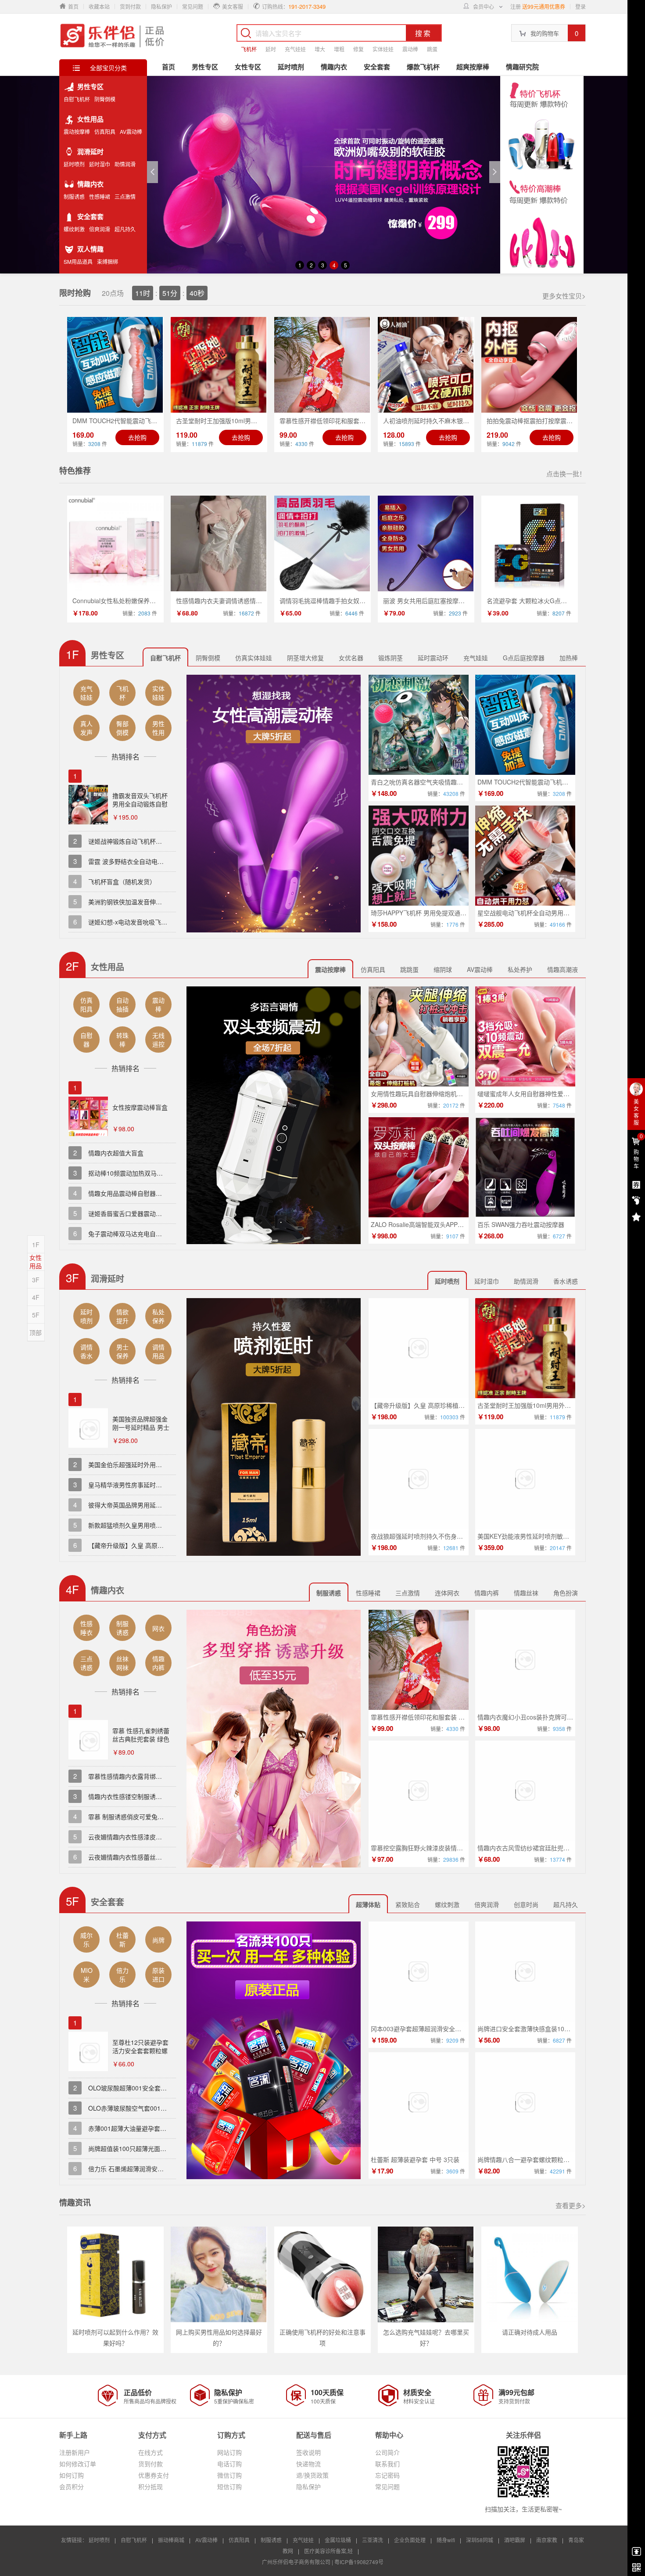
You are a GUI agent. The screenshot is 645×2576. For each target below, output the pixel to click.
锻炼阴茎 (391, 658)
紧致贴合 (408, 1904)
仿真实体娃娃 (254, 658)
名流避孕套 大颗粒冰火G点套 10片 (534, 601)
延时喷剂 (74, 164)
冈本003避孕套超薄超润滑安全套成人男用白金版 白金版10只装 (457, 2029)
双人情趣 (90, 249)
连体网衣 (447, 1593)
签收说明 (308, 2452)
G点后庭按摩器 (524, 658)
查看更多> (571, 2205)
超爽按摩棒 (473, 67)
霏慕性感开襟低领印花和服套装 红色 (421, 1717)
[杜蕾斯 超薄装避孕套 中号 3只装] (419, 2102)
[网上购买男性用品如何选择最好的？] (219, 2274)
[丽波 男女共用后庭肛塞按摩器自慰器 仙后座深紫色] (426, 543)
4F (36, 1297)
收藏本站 (99, 6)
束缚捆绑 (107, 262)
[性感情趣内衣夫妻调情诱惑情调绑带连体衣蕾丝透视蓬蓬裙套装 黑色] (219, 543)
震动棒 (410, 49)
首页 (168, 67)
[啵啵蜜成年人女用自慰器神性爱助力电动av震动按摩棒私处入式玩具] (525, 1036)
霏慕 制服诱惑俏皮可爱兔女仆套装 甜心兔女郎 (151, 1817)
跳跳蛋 (409, 969)
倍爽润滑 (100, 229)
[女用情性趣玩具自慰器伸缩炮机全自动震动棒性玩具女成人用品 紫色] (419, 1036)
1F (36, 1245)
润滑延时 (90, 151)
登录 (580, 6)
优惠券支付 (154, 2475)
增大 (320, 49)
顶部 (36, 1332)
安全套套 (90, 216)
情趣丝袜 (526, 1593)
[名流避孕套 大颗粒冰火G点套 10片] (530, 543)
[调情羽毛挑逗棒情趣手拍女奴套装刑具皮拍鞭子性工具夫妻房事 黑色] (322, 543)
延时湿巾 (100, 164)
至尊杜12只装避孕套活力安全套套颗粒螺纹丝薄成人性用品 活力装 (141, 2055)
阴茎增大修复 (305, 658)
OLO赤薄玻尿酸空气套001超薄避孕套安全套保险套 (158, 2108)
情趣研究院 (522, 67)
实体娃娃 (383, 49)
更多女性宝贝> (564, 296)
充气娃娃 (295, 49)
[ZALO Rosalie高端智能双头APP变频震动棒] (419, 1167)
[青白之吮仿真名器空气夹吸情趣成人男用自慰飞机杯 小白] (419, 725)
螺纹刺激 (74, 229)
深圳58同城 (480, 2540)
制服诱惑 (74, 197)
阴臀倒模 (105, 99)
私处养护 (520, 969)
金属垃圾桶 (338, 2540)
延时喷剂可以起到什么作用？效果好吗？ (115, 2337)
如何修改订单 (78, 2464)
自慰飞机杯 (77, 99)
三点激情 (125, 197)
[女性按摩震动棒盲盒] (88, 1118)
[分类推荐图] (274, 804)
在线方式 (150, 2452)
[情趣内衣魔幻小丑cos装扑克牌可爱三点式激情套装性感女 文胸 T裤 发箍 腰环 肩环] (525, 1660)
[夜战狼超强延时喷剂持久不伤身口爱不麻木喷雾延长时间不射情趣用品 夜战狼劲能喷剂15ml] (419, 1479)
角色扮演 (566, 1593)
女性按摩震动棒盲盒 (140, 1107)
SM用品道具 (78, 262)
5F (36, 1315)
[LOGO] (113, 35)
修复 (358, 49)
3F (36, 1280)
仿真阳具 (105, 132)
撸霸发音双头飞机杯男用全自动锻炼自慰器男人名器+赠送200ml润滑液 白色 (140, 808)
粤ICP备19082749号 (359, 2562)
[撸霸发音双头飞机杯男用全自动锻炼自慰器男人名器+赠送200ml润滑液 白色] (88, 806)
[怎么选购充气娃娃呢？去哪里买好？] (426, 2274)
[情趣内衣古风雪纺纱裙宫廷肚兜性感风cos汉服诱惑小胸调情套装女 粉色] (525, 1791)
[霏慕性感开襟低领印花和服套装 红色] (322, 365)
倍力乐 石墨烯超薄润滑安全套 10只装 (140, 2169)
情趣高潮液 (563, 969)
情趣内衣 (90, 184)
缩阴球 (443, 969)
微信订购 (229, 2475)
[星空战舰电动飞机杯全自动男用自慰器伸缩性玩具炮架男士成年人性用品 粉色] (525, 856)
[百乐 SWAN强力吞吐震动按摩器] (525, 1167)
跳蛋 (432, 49)
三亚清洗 (373, 2540)
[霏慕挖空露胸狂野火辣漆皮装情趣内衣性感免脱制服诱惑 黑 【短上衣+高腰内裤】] (419, 1791)
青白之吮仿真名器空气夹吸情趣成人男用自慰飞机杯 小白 (448, 782)
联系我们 (387, 2464)
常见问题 (193, 6)
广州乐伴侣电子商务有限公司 (296, 2562)
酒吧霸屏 (515, 2540)
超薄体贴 (368, 1904)
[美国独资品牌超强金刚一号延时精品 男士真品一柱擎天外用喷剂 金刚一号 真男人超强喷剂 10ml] (88, 1430)
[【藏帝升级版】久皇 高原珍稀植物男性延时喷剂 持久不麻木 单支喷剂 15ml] (419, 1348)
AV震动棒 (131, 132)
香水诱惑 (566, 1281)
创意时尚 (526, 1904)
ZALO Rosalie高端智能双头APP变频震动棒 (430, 1224)
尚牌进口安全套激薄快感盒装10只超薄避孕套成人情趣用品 (558, 2029)
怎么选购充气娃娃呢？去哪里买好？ (426, 2337)
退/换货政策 (312, 2475)
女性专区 (248, 67)
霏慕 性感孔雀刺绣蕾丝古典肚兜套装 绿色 (141, 1735)
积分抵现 (150, 2486)
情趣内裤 (487, 1593)
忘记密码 (387, 2475)
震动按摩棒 (77, 132)
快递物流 (308, 2464)
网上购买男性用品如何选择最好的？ (219, 2337)
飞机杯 (249, 49)
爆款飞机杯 (423, 67)
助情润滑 (125, 164)
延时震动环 (433, 658)
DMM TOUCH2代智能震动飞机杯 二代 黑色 (537, 782)
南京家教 (547, 2540)
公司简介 (387, 2452)
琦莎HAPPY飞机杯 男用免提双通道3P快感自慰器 (438, 913)
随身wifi (446, 2540)
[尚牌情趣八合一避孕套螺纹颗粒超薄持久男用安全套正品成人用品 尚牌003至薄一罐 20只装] (525, 2102)
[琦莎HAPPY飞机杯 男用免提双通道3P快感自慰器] (419, 856)
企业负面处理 (410, 2540)
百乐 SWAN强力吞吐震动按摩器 (521, 1224)
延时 (271, 49)
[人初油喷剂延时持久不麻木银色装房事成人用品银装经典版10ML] (426, 365)
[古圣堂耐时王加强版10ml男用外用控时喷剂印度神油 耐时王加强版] (219, 365)
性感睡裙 (100, 197)
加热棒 (569, 658)
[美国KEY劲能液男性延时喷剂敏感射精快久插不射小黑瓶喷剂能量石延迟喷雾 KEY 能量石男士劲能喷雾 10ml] (525, 1479)
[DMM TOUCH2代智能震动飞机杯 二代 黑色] (115, 365)
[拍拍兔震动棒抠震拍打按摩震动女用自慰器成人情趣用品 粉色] (530, 365)
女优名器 (351, 658)
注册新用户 (75, 2452)
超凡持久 (125, 229)
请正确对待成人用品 (530, 2332)
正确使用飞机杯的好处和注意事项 (322, 2337)
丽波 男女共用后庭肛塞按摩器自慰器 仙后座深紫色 (452, 601)
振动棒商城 (171, 2540)
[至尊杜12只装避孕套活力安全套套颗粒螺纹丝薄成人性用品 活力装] (88, 2053)
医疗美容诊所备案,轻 (328, 2551)
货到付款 (130, 6)
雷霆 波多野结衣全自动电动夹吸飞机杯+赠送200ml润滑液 (167, 861)
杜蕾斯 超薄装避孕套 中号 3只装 (415, 2159)
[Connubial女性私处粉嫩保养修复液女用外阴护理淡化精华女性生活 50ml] (115, 543)
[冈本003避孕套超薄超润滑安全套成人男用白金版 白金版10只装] (419, 1972)
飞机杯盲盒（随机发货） (122, 881)
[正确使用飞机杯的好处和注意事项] (322, 2274)
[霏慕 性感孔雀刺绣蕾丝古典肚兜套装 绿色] (88, 1741)
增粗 (339, 49)
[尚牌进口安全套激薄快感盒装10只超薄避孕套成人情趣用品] (525, 1972)
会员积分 (72, 2486)
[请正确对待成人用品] (530, 2274)
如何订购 (72, 2475)
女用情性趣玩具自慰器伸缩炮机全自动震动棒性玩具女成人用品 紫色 (464, 1094)
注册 (516, 6)
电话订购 (229, 2464)
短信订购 (229, 2486)
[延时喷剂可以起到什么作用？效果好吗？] (115, 2274)
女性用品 (90, 119)
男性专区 (90, 86)
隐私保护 (161, 6)
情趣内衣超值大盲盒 (116, 1153)
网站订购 (229, 2452)
